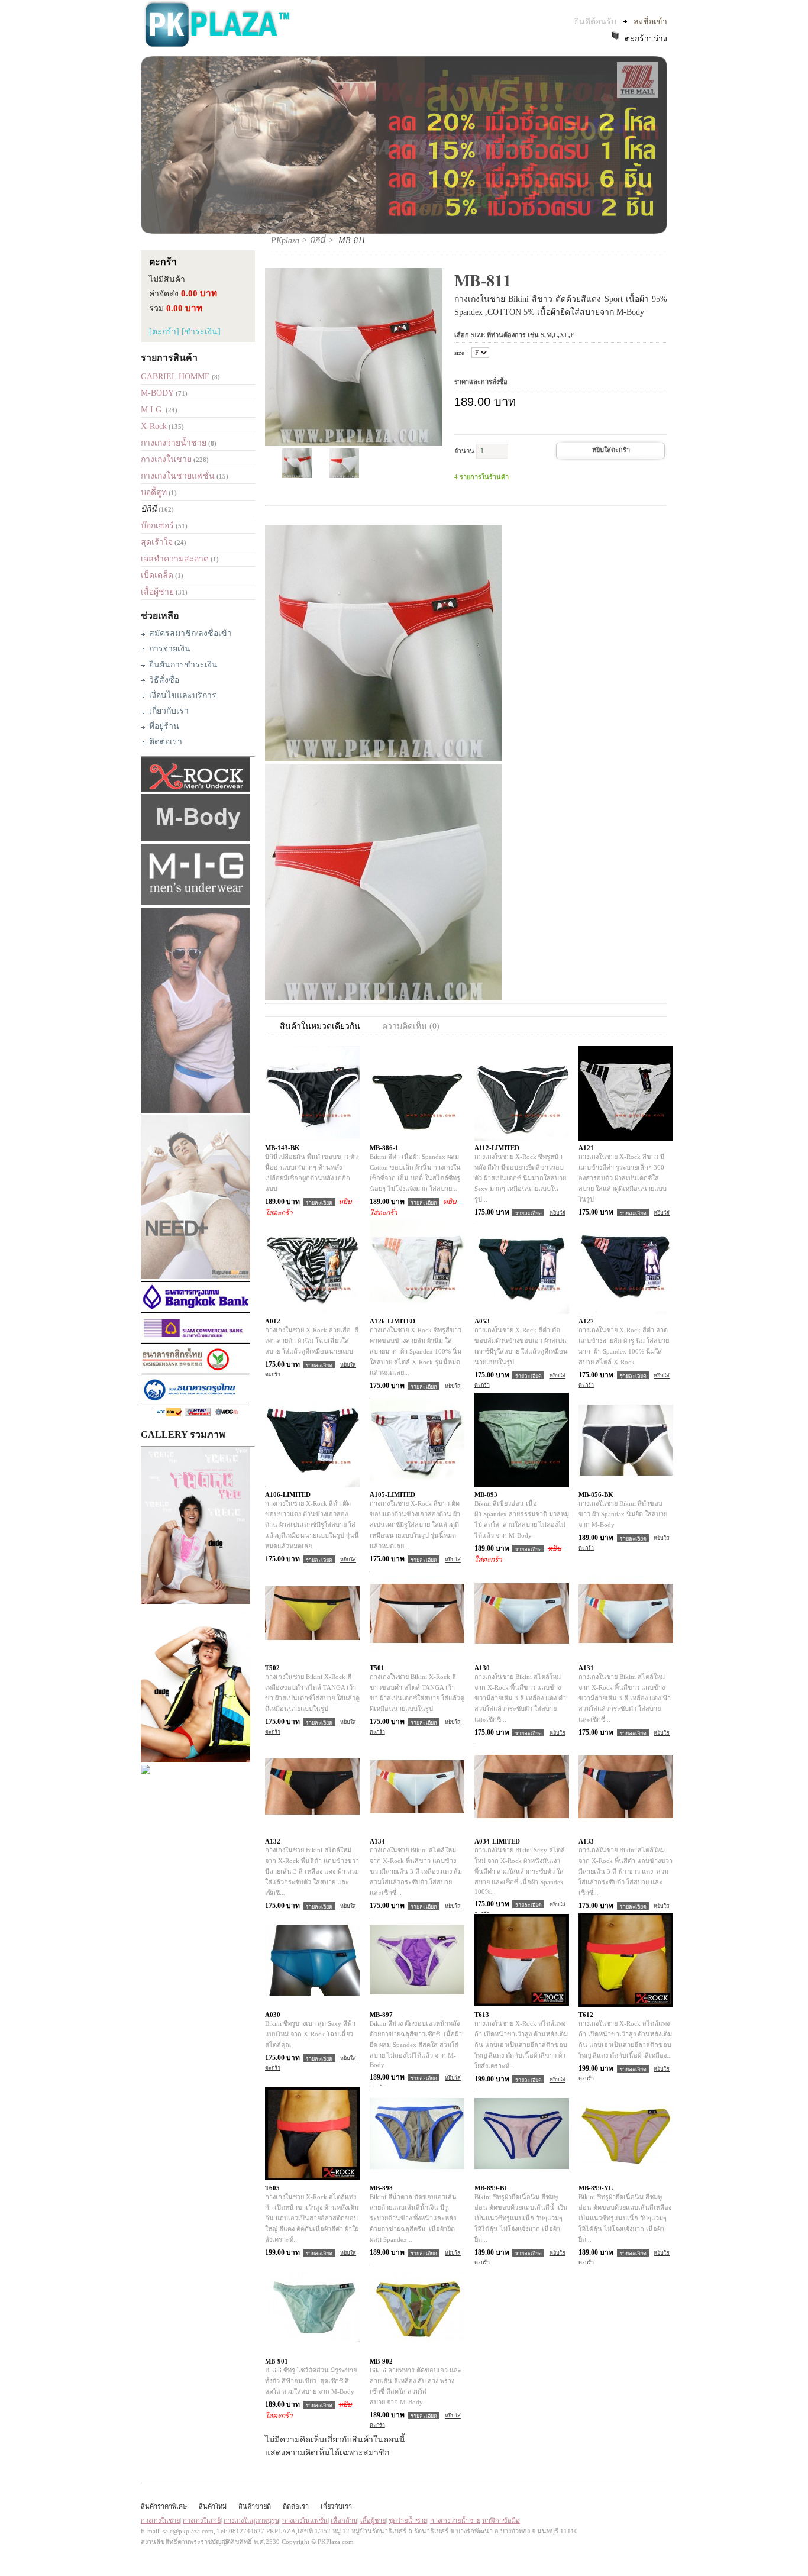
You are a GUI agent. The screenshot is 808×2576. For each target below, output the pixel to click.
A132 (273, 1841)
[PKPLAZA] (217, 45)
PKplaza (285, 241)
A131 (586, 1668)
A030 (273, 2015)
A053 (482, 1321)
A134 (377, 1841)
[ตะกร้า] (164, 332)
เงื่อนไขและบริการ (183, 695)
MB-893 (486, 1494)
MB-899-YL (596, 2188)
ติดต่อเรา (166, 742)
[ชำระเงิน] (201, 332)
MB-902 (381, 2361)
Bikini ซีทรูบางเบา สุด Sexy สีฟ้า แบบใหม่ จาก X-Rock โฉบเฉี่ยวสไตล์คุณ (310, 2034)
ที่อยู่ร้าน (164, 726)
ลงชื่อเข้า (650, 22)
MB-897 (381, 2015)
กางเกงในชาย (166, 459)
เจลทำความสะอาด (175, 559)
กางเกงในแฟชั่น (305, 2520)
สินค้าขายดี (255, 2506)
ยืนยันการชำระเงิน (183, 665)
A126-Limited (392, 1321)
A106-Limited (288, 1494)
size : (461, 353)
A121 (586, 1148)
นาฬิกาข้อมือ (501, 2520)
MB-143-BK (282, 1148)
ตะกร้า (163, 262)
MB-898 (381, 2188)
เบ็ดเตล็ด (157, 575)
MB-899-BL (491, 2188)
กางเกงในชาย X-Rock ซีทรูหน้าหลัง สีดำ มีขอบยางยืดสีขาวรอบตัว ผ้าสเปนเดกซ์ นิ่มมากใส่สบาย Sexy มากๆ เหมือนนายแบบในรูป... (521, 1178)
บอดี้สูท (154, 493)
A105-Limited (392, 1494)
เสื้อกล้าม (344, 2520)
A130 (482, 1668)
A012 (273, 1321)
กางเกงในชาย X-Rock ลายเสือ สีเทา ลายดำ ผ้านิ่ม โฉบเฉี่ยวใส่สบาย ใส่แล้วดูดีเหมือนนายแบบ (312, 1341)
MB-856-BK (596, 1494)
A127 (586, 1321)
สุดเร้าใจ (157, 542)
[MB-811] (297, 475)
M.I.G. (152, 410)
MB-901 (277, 2361)
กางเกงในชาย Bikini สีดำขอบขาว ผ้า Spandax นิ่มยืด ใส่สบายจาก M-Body (623, 1514)
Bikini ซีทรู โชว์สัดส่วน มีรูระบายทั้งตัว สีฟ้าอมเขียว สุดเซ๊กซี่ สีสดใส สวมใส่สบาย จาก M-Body (311, 2381)
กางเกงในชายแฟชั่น (178, 476)
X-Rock (154, 426)
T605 (272, 2188)
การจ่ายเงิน (170, 649)
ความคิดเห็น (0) (411, 1026)
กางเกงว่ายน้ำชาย (174, 443)
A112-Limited (497, 1148)
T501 (377, 1668)
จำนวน (464, 451)
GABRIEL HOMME (175, 377)
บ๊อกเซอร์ (157, 526)
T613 (482, 2015)
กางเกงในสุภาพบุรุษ (251, 2520)
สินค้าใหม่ (213, 2506)
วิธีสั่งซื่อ (164, 680)
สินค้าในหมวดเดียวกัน (320, 1026)
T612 (586, 2015)
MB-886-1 (384, 1148)
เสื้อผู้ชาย (157, 592)
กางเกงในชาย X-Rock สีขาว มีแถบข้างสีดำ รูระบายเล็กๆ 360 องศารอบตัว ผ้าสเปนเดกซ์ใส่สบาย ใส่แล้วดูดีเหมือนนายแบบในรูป (623, 1178)
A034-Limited (497, 1841)
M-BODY (157, 393)
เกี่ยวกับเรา (169, 711)
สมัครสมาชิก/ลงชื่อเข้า (190, 633)
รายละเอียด (319, 1202)
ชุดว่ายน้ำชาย (408, 2520)
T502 (272, 1668)
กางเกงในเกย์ (202, 2520)
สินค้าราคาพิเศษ (164, 2506)
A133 (586, 1841)
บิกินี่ (149, 509)
